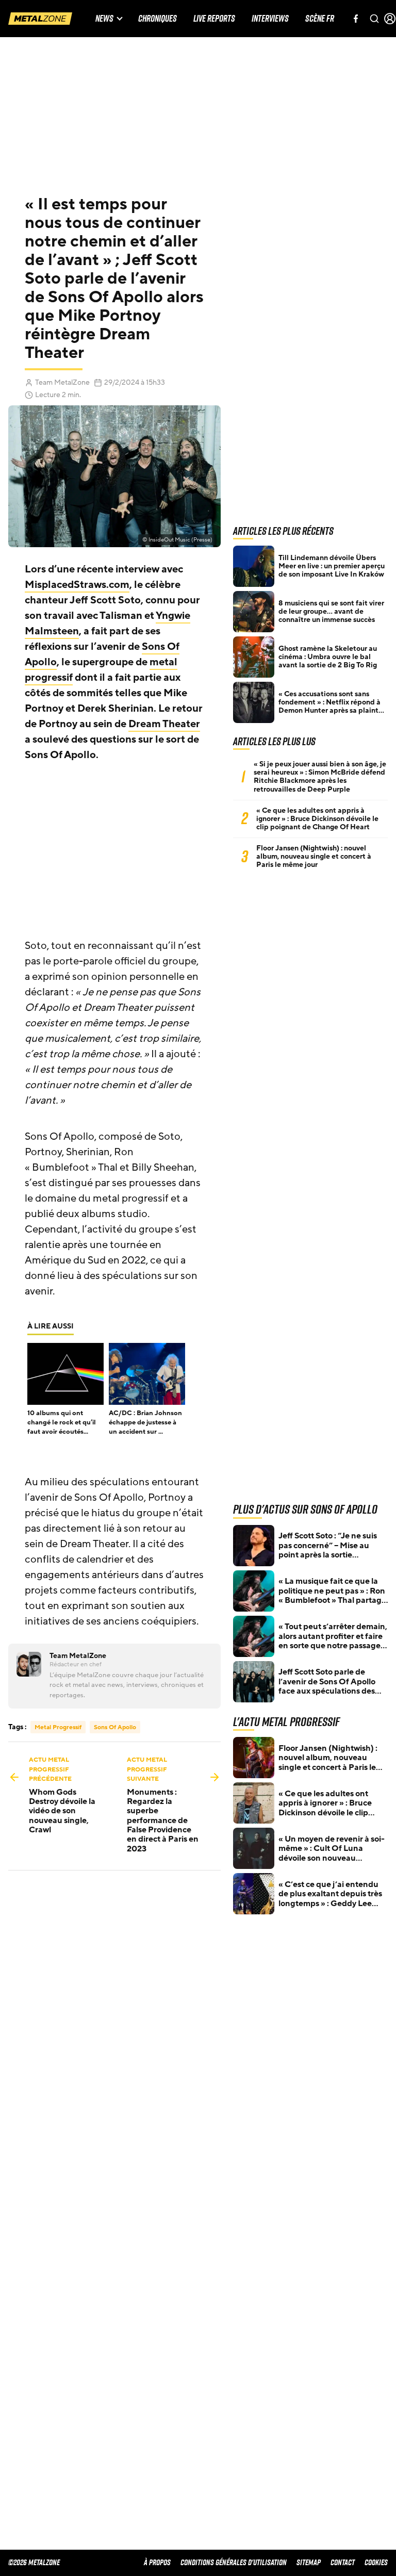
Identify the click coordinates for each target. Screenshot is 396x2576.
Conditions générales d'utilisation (234, 2562)
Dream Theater (164, 724)
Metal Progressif (58, 1727)
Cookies (376, 2562)
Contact (343, 2562)
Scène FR (320, 19)
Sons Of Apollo (115, 1727)
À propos (157, 2562)
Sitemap (309, 2562)
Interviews (270, 19)
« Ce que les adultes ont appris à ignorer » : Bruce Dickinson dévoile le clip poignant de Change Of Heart (317, 819)
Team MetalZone (62, 382)
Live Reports (214, 19)
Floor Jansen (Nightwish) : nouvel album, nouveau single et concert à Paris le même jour (314, 857)
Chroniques (158, 19)
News (104, 19)
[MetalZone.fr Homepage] (40, 19)
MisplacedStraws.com (77, 585)
